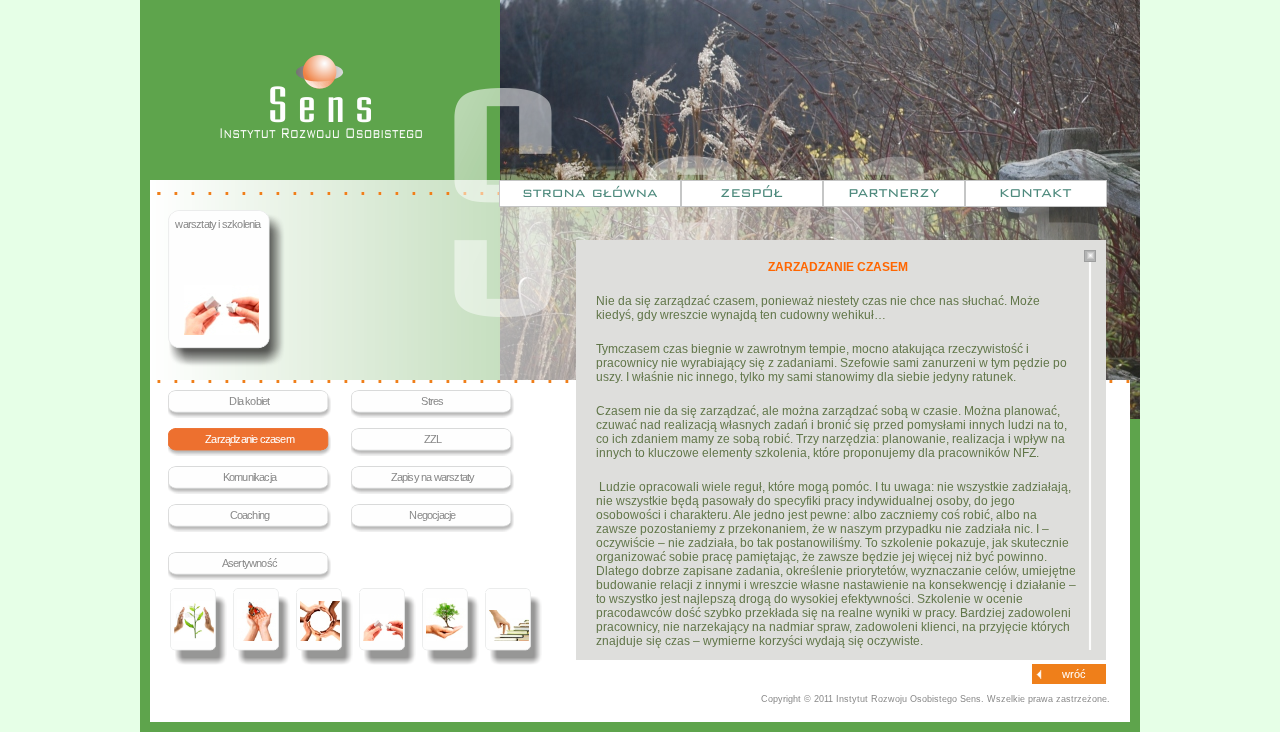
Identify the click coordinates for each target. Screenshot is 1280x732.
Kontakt (1036, 193)
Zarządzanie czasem (249, 439)
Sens (321, 96)
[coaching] (324, 628)
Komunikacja (249, 477)
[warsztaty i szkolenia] (387, 628)
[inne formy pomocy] (261, 628)
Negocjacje (432, 515)
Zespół (752, 193)
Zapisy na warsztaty (433, 477)
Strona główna (590, 193)
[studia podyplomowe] (513, 628)
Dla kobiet (249, 401)
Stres (432, 401)
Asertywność (249, 563)
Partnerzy (894, 193)
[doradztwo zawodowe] (450, 628)
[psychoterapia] (198, 628)
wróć (1074, 674)
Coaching (250, 515)
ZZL (433, 439)
